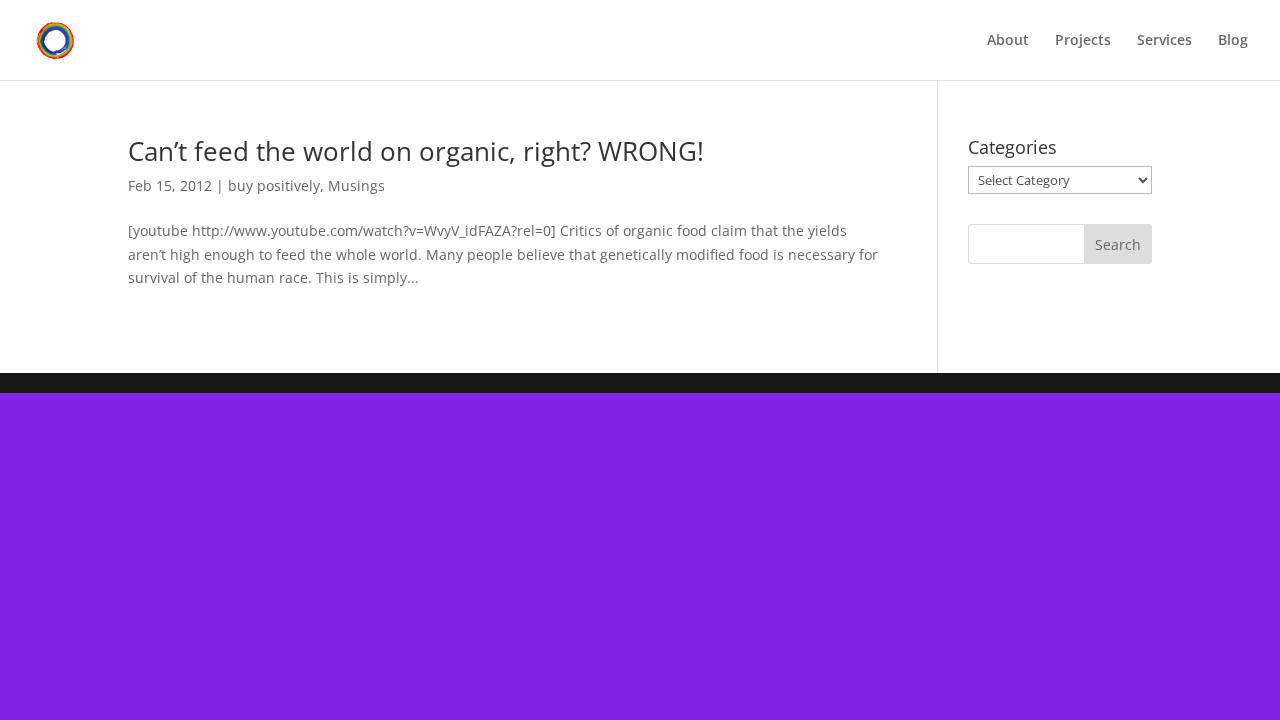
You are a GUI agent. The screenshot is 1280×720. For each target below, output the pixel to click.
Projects (1083, 41)
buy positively (274, 185)
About (1008, 41)
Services (1164, 41)
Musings (356, 185)
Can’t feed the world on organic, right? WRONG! (416, 151)
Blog (1233, 41)
